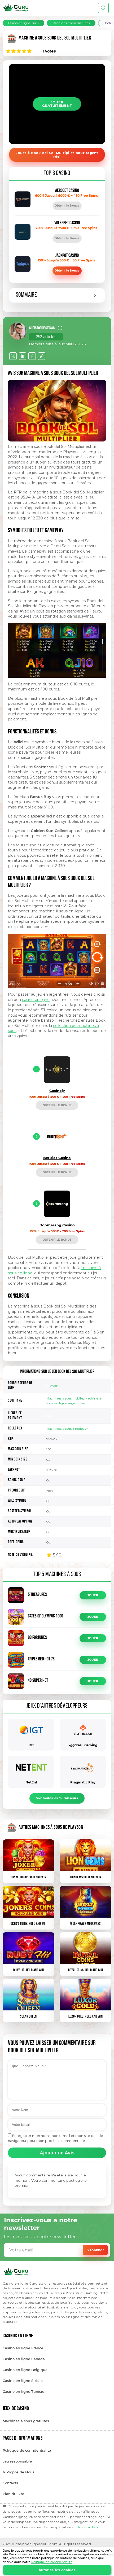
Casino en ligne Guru (23, 23)
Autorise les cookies (57, 2570)
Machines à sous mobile (65, 1398)
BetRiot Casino (57, 1158)
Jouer (93, 1595)
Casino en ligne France (23, 2348)
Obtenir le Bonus (67, 206)
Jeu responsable (17, 2461)
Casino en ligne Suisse (23, 2381)
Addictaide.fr (88, 2527)
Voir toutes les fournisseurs (57, 1798)
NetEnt (31, 1782)
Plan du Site (13, 2494)
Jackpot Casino (67, 256)
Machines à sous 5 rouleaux (67, 1429)
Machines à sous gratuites (26, 2421)
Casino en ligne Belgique (25, 2370)
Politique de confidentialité (52, 2562)
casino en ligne (36, 1000)
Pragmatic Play (83, 1782)
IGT (31, 1745)
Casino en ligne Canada (24, 2359)
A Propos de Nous (19, 2472)
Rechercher (103, 8)
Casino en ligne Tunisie (23, 2391)
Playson (52, 1386)
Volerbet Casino (67, 223)
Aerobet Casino (67, 191)
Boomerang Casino (57, 1225)
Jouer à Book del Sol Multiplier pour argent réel (57, 155)
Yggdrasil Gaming (83, 1745)
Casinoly (57, 1091)
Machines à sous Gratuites (71, 23)
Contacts (10, 2483)
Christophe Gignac (42, 328)
